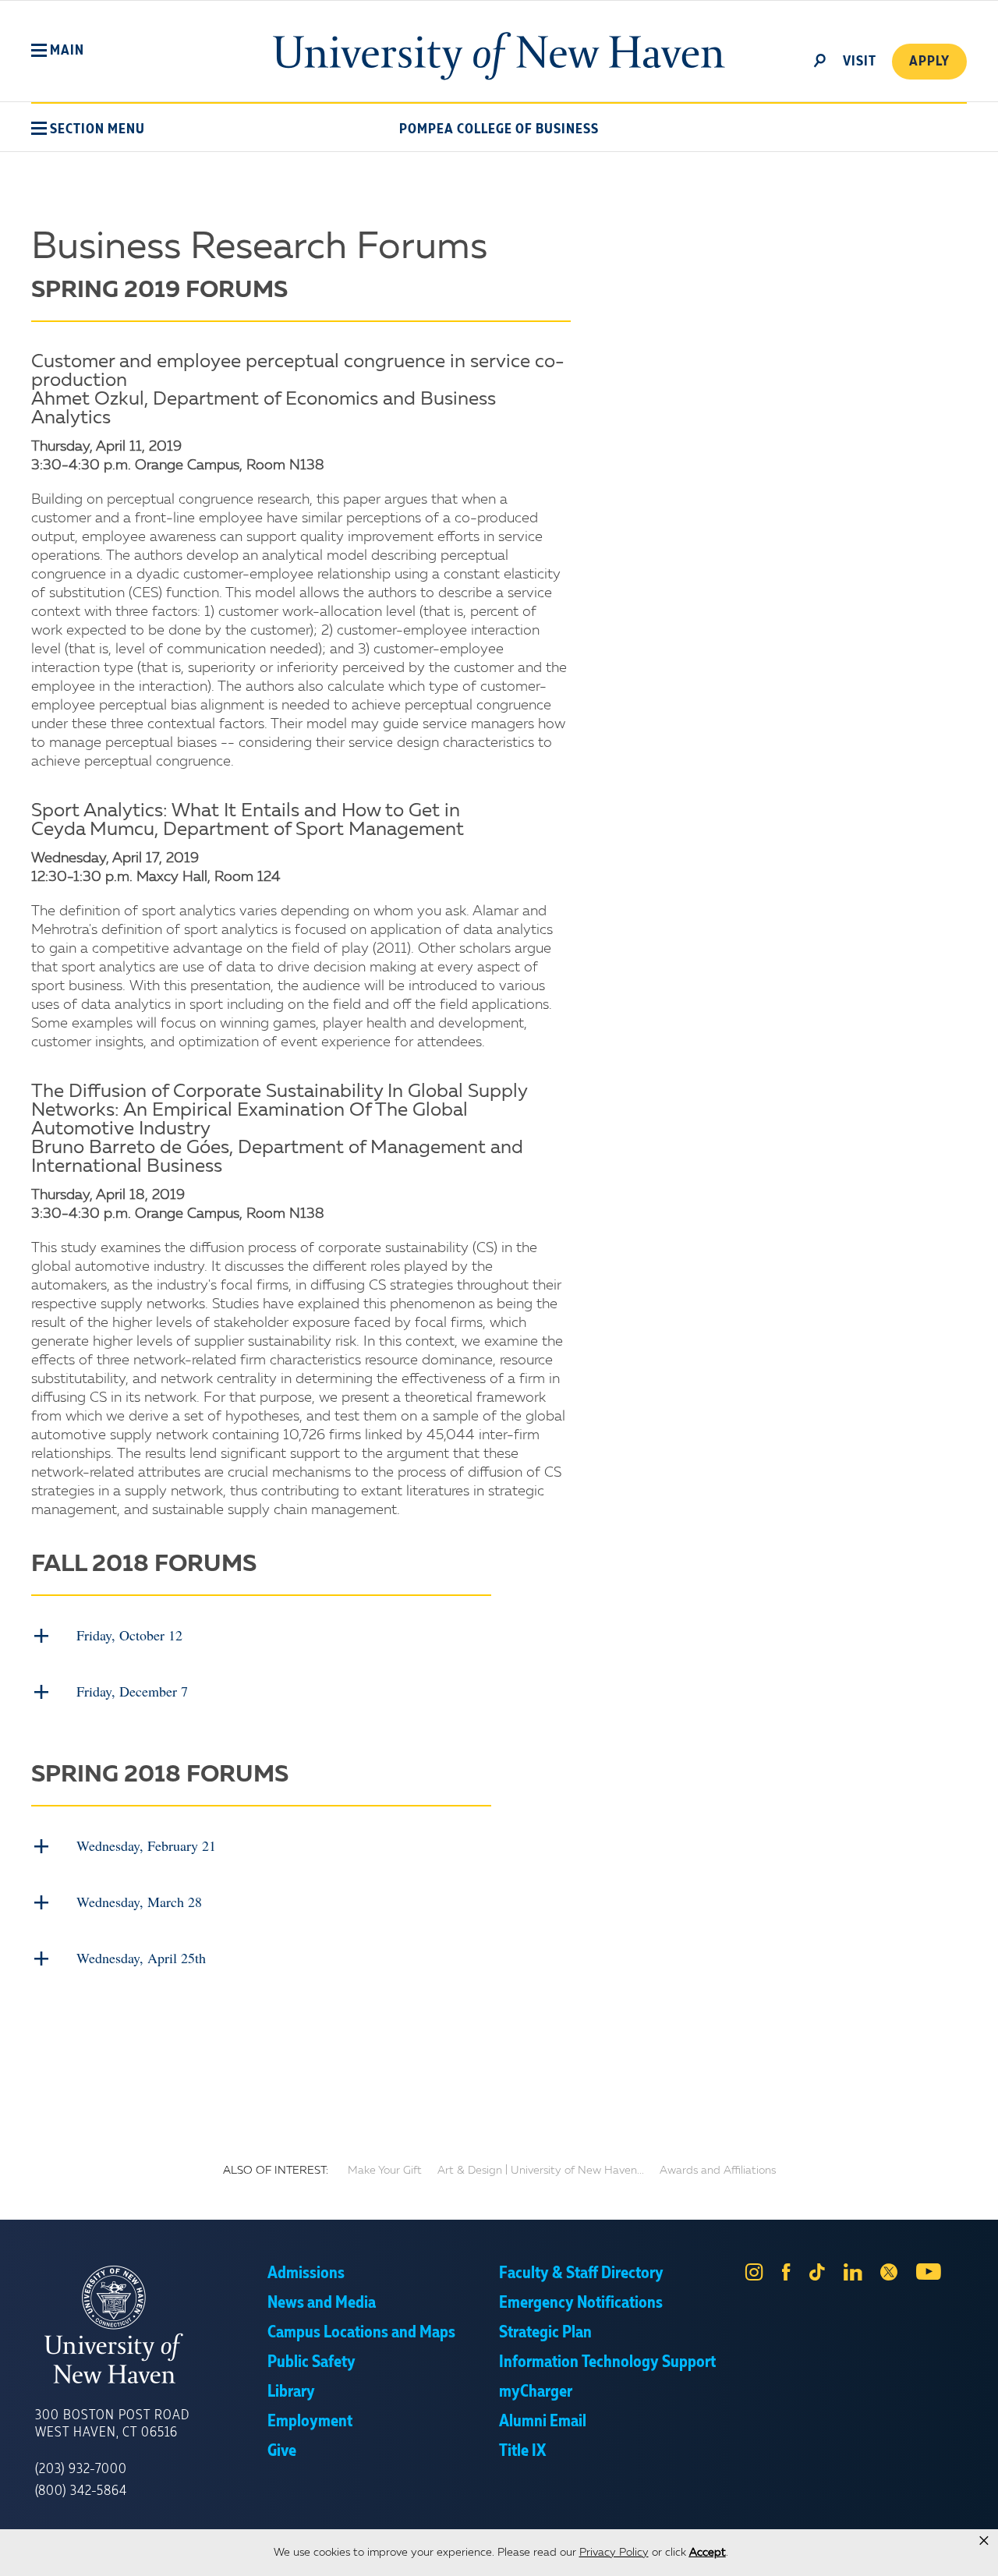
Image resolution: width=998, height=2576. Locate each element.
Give (282, 2451)
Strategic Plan (545, 2333)
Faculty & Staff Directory (581, 2273)
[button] (58, 51)
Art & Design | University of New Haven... (541, 2171)
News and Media (322, 2303)
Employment (310, 2422)
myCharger (536, 2392)
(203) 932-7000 (81, 2469)
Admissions (306, 2273)
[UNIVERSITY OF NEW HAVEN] (151, 2325)
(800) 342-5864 (81, 2491)
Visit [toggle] (860, 62)
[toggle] (820, 59)
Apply (929, 62)
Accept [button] (708, 2553)
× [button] (984, 2541)
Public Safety (311, 2362)
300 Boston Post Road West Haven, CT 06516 (112, 2424)
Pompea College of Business (499, 129)
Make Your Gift (385, 2171)
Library (291, 2392)
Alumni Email (543, 2422)
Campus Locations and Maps (361, 2333)
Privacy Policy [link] (614, 2553)
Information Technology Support (607, 2362)
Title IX (522, 2451)
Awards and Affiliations (718, 2171)
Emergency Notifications (581, 2303)
